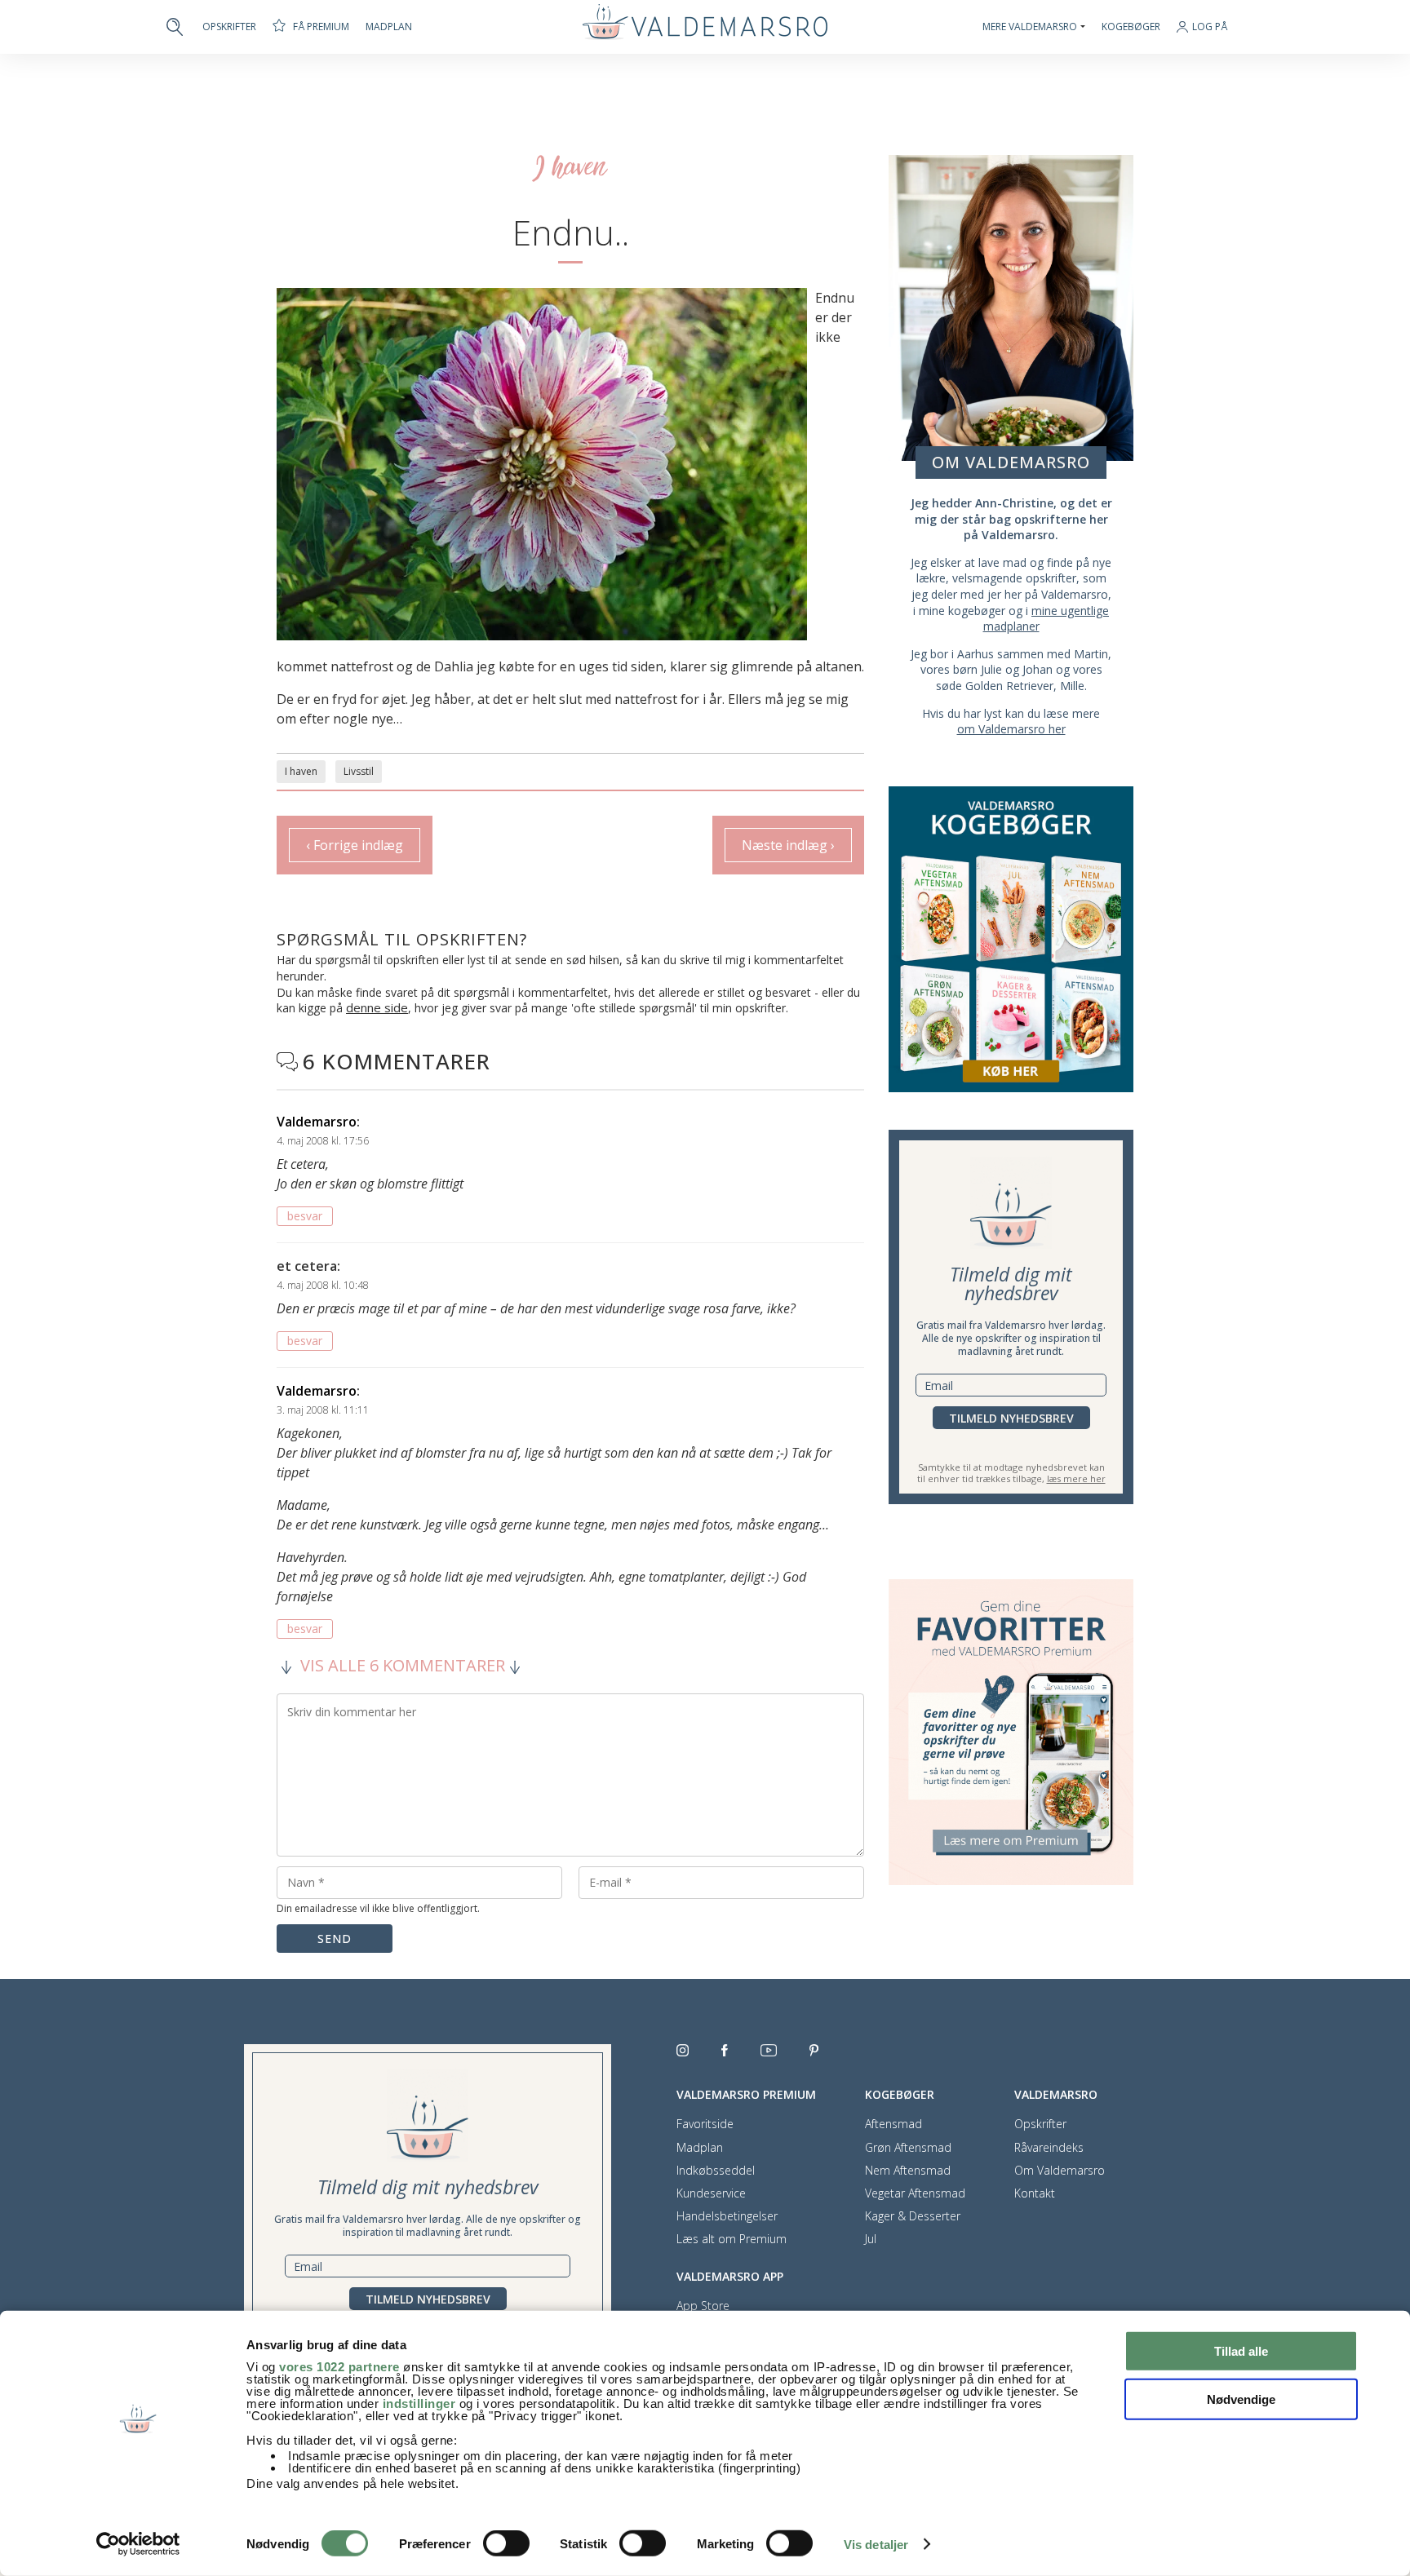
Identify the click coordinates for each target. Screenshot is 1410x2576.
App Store (703, 2306)
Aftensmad (893, 2124)
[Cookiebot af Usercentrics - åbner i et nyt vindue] (138, 2544)
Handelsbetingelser (727, 2216)
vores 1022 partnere (339, 2367)
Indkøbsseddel (716, 2171)
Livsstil (359, 771)
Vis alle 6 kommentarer (403, 1666)
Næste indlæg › (788, 845)
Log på (1210, 27)
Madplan (389, 27)
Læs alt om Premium (732, 2239)
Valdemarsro (317, 1122)
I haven (301, 771)
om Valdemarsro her (1011, 729)
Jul (871, 2239)
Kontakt (1035, 2193)
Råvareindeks (1049, 2148)
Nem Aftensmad (908, 2171)
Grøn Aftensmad (908, 2148)
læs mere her (1076, 1478)
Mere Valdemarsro (1030, 27)
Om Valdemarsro (1060, 2171)
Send (335, 1939)
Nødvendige (1241, 2399)
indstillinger (419, 2403)
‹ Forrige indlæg (355, 845)
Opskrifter (229, 27)
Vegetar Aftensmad (915, 2193)
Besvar (305, 1216)
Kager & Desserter (913, 2216)
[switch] (506, 2543)
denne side (377, 1007)
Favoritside (705, 2124)
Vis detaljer (876, 2545)
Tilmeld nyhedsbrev (1011, 1418)
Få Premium (321, 27)
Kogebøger (1131, 27)
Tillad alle (1241, 2351)
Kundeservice (711, 2193)
